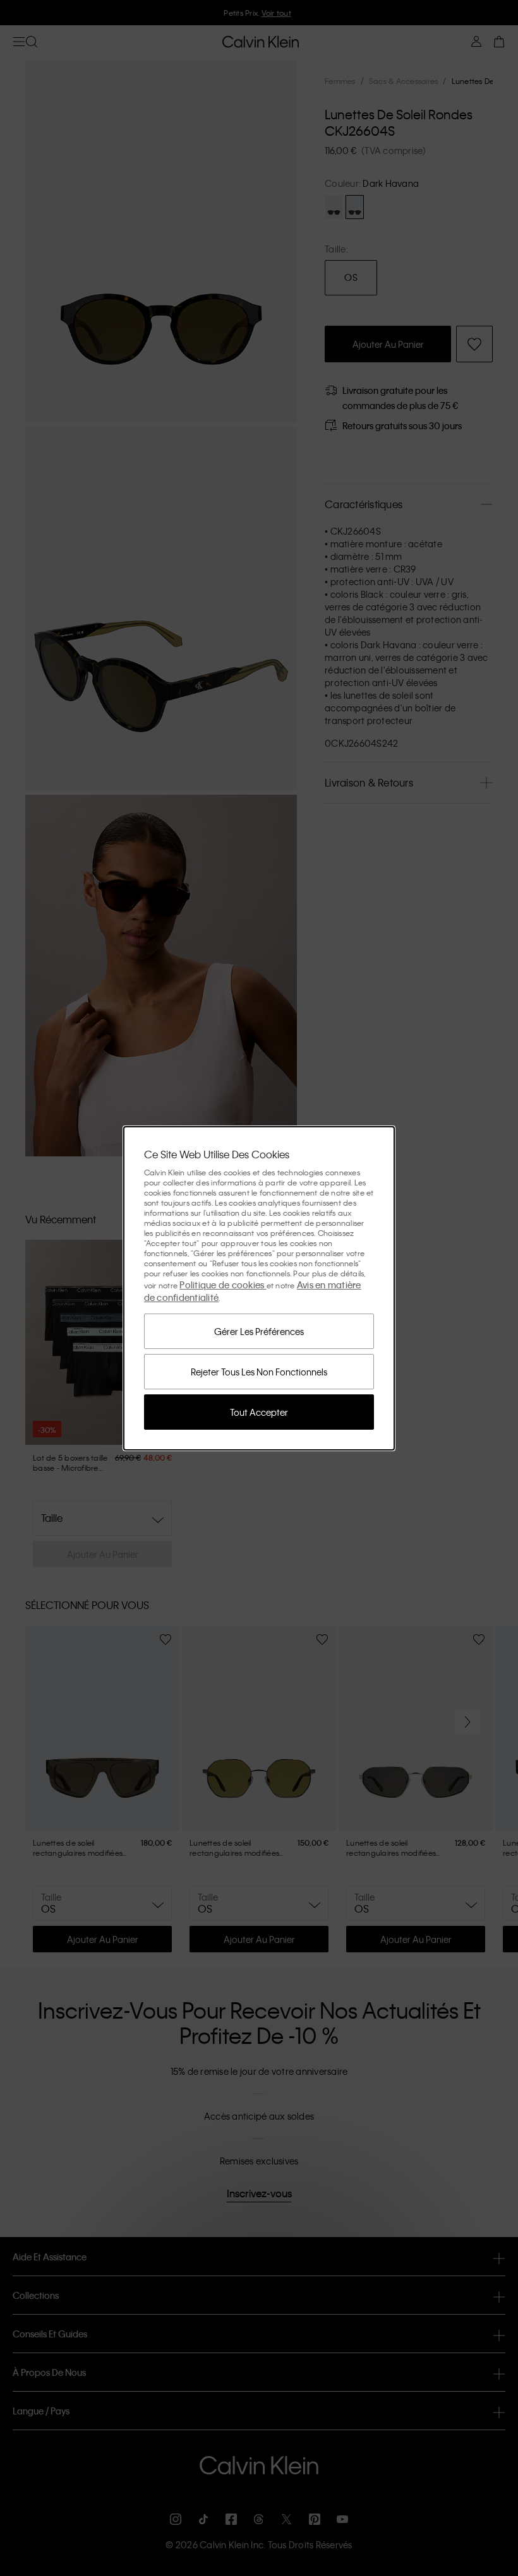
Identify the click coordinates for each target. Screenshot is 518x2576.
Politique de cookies (223, 1285)
